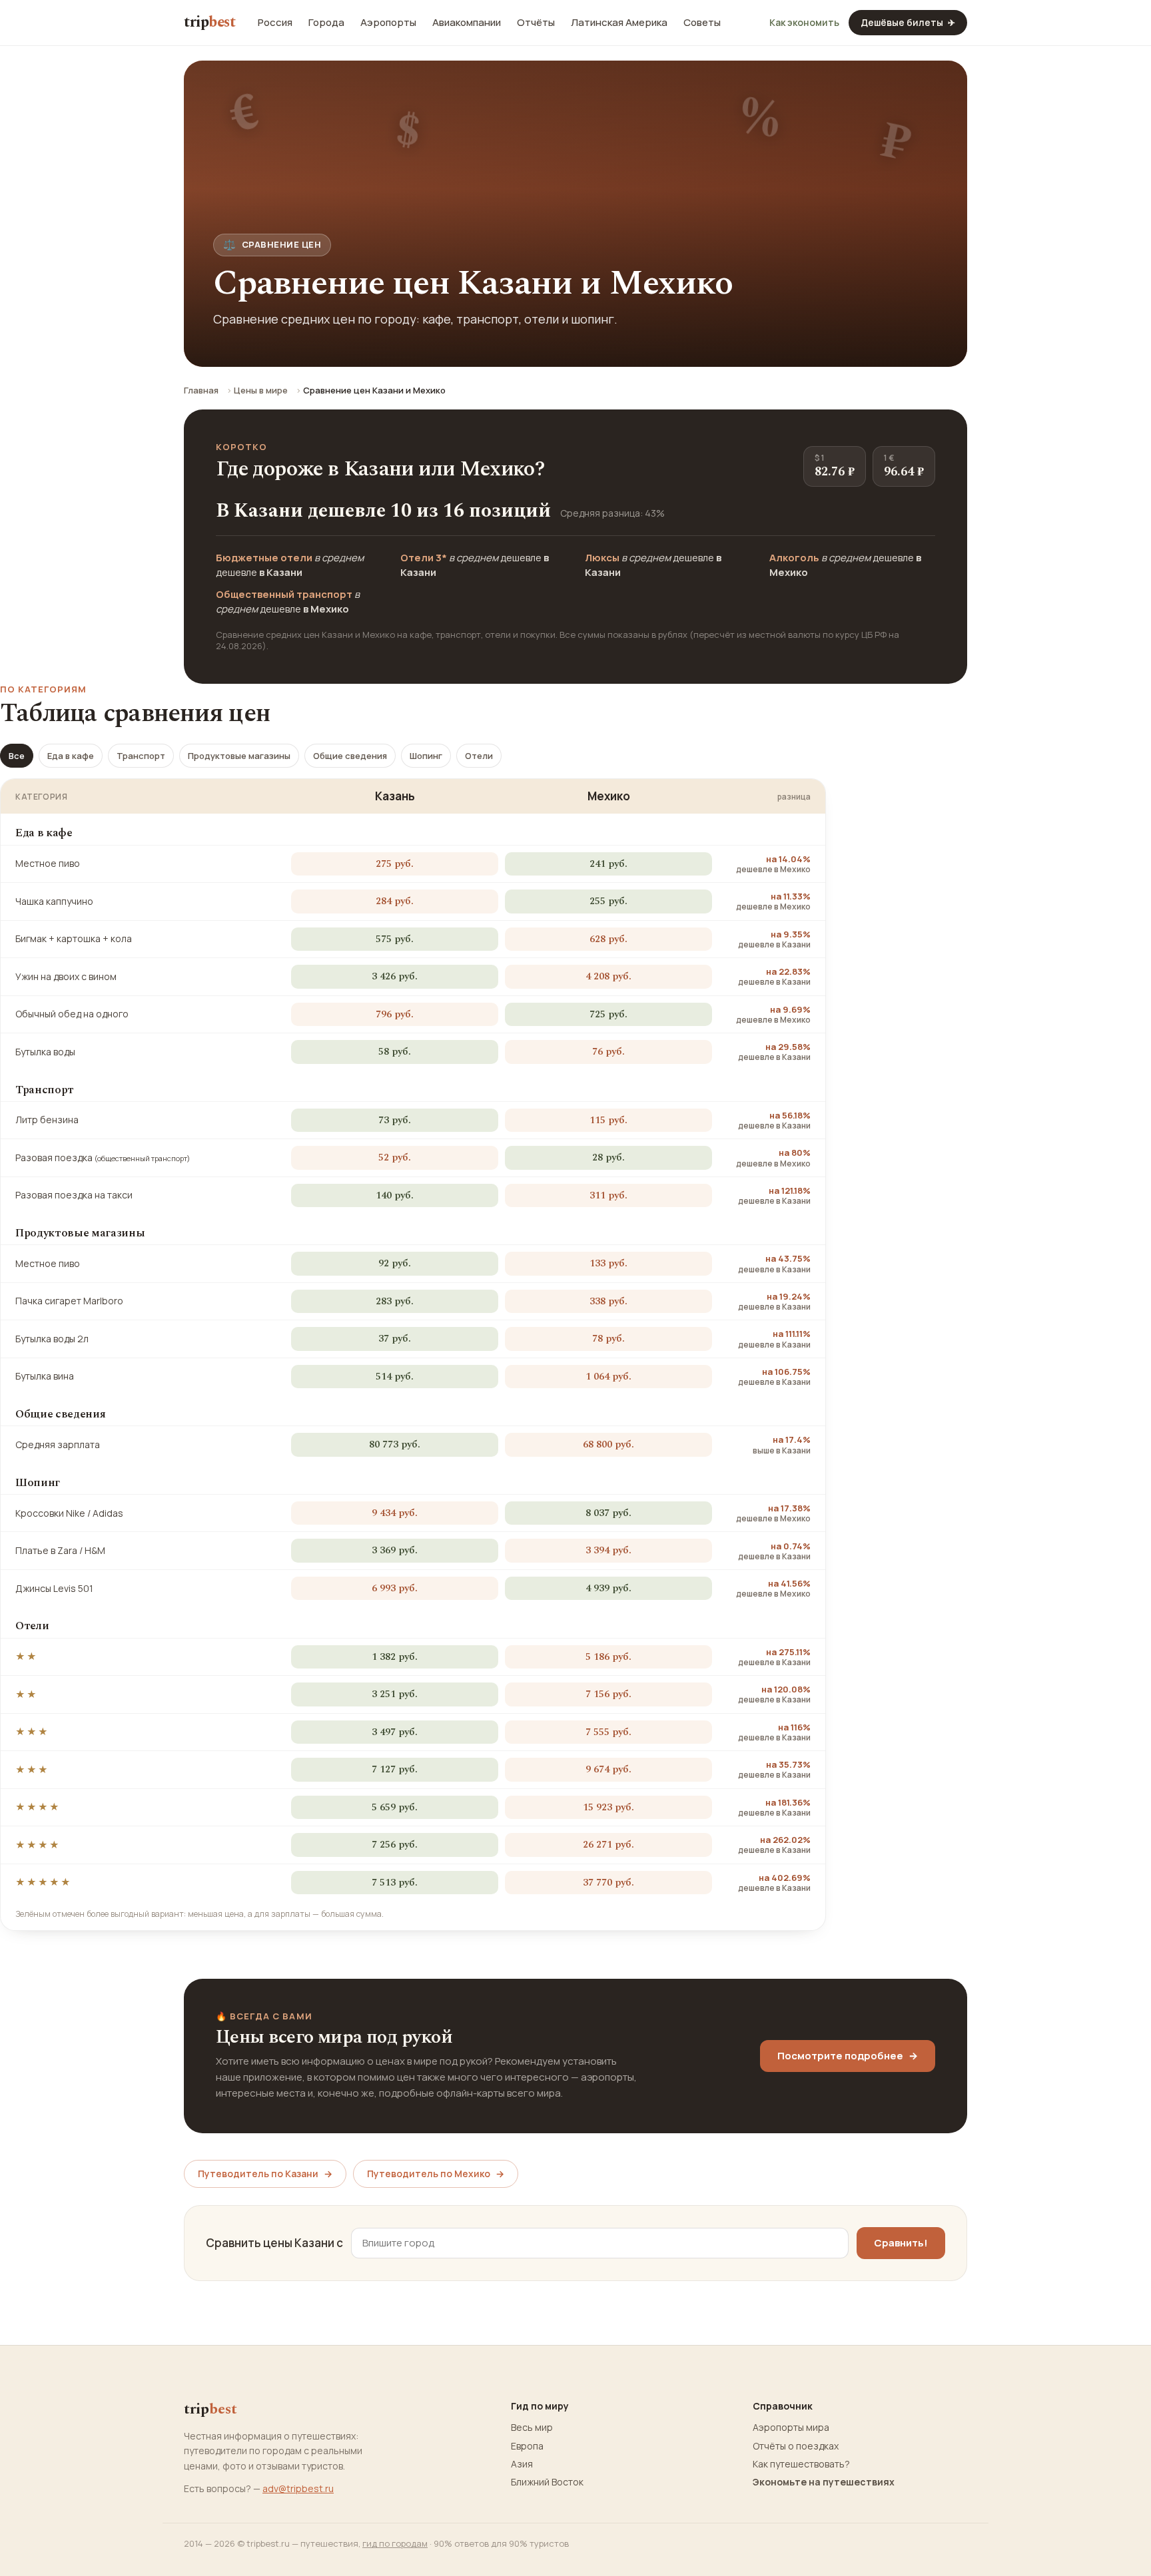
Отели (479, 756)
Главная (201, 390)
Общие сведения (350, 756)
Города (326, 23)
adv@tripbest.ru (298, 2488)
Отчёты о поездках (796, 2446)
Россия (275, 23)
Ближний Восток (547, 2482)
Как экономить (804, 23)
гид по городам (395, 2543)
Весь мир (532, 2428)
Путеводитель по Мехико (436, 2174)
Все (17, 756)
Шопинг (426, 756)
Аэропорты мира (791, 2428)
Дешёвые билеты (908, 22)
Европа (527, 2446)
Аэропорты (388, 23)
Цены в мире (261, 390)
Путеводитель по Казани (265, 2174)
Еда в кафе (71, 756)
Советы (702, 23)
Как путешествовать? (801, 2464)
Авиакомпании (467, 23)
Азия (522, 2464)
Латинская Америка (619, 23)
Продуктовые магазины (239, 756)
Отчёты (536, 23)
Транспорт (141, 756)
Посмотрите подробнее (848, 2056)
